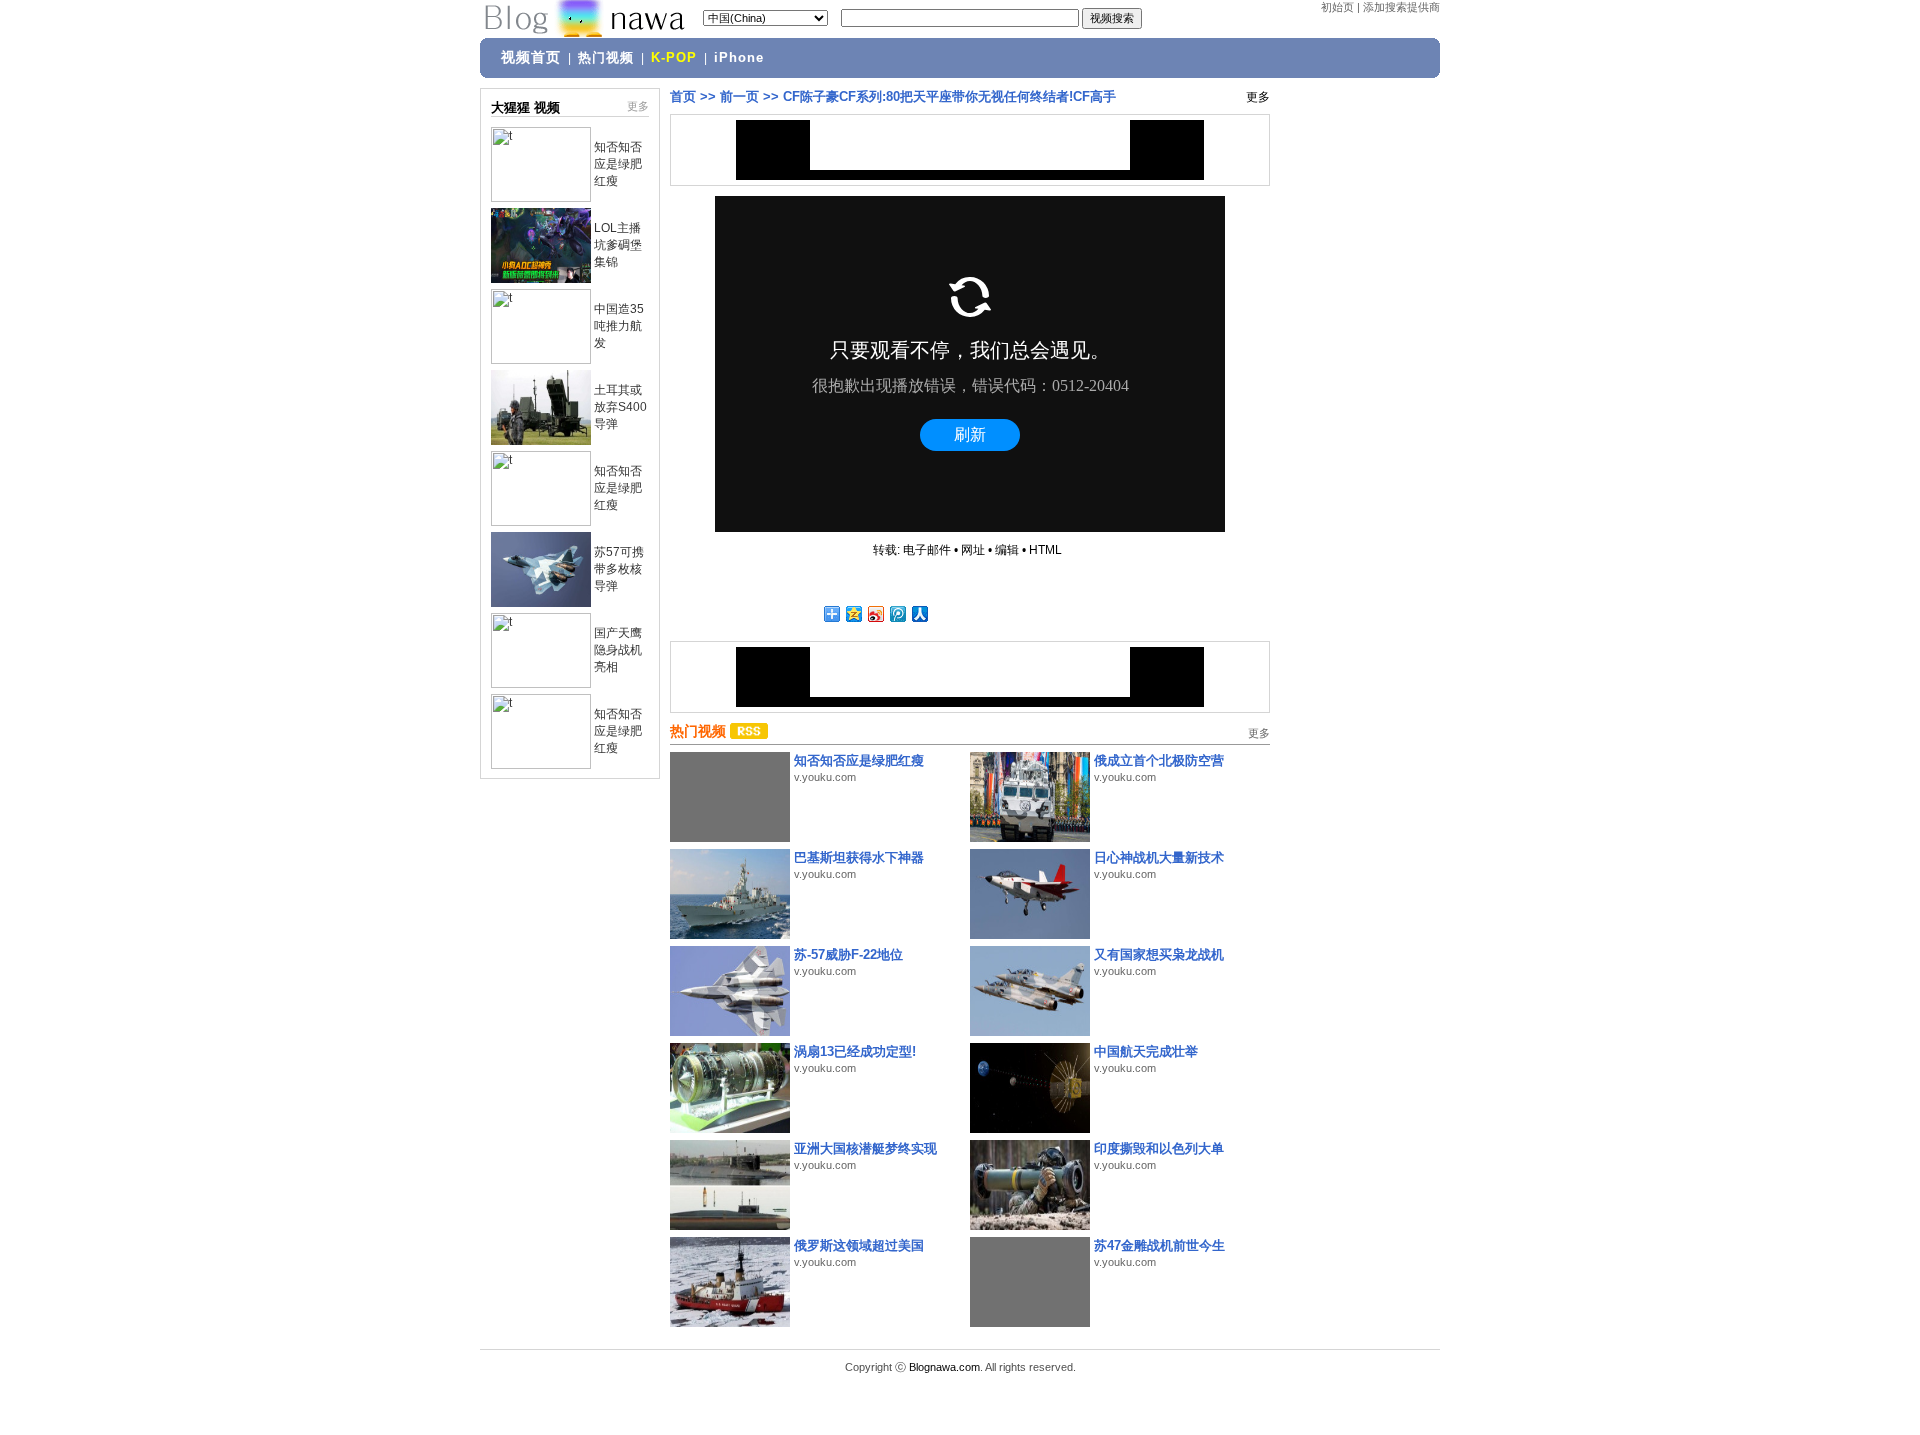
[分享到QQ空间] (853, 613)
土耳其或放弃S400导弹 (620, 407)
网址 (973, 550)
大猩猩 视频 (525, 107)
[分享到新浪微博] (875, 613)
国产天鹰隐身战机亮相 (618, 650)
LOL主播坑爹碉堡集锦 (618, 245)
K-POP (674, 58)
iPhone (739, 58)
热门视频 (606, 58)
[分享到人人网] (919, 613)
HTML (1045, 550)
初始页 (1337, 7)
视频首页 (531, 57)
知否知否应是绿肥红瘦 (618, 164)
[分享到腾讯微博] (897, 613)
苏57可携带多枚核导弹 (619, 569)
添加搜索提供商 (1401, 7)
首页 (683, 96)
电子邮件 (927, 550)
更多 (638, 106)
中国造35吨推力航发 (619, 326)
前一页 (739, 96)
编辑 (1007, 550)
